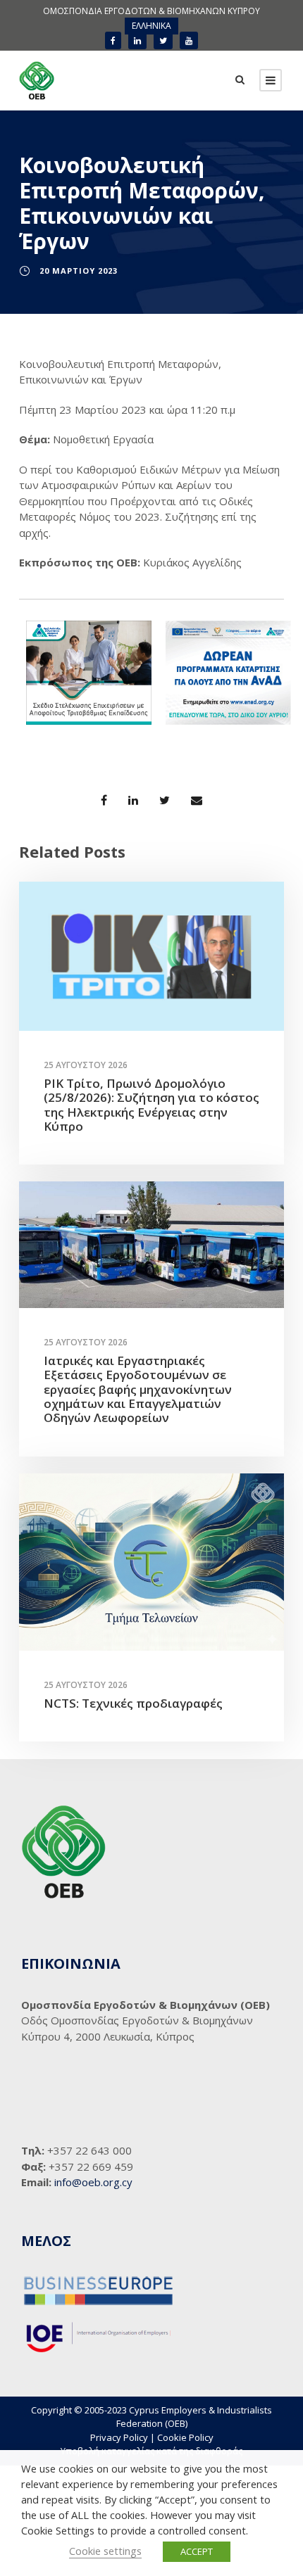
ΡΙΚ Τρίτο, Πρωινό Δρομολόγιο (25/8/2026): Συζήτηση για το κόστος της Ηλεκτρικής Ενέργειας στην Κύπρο (151, 1105)
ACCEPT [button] (197, 2551)
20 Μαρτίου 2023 (79, 271)
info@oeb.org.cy (93, 2182)
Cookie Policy (185, 2437)
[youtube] (189, 40)
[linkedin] (137, 40)
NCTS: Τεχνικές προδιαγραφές (133, 1703)
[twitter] (163, 40)
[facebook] (113, 40)
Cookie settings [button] (105, 2551)
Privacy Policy (119, 2437)
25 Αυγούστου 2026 (86, 1065)
